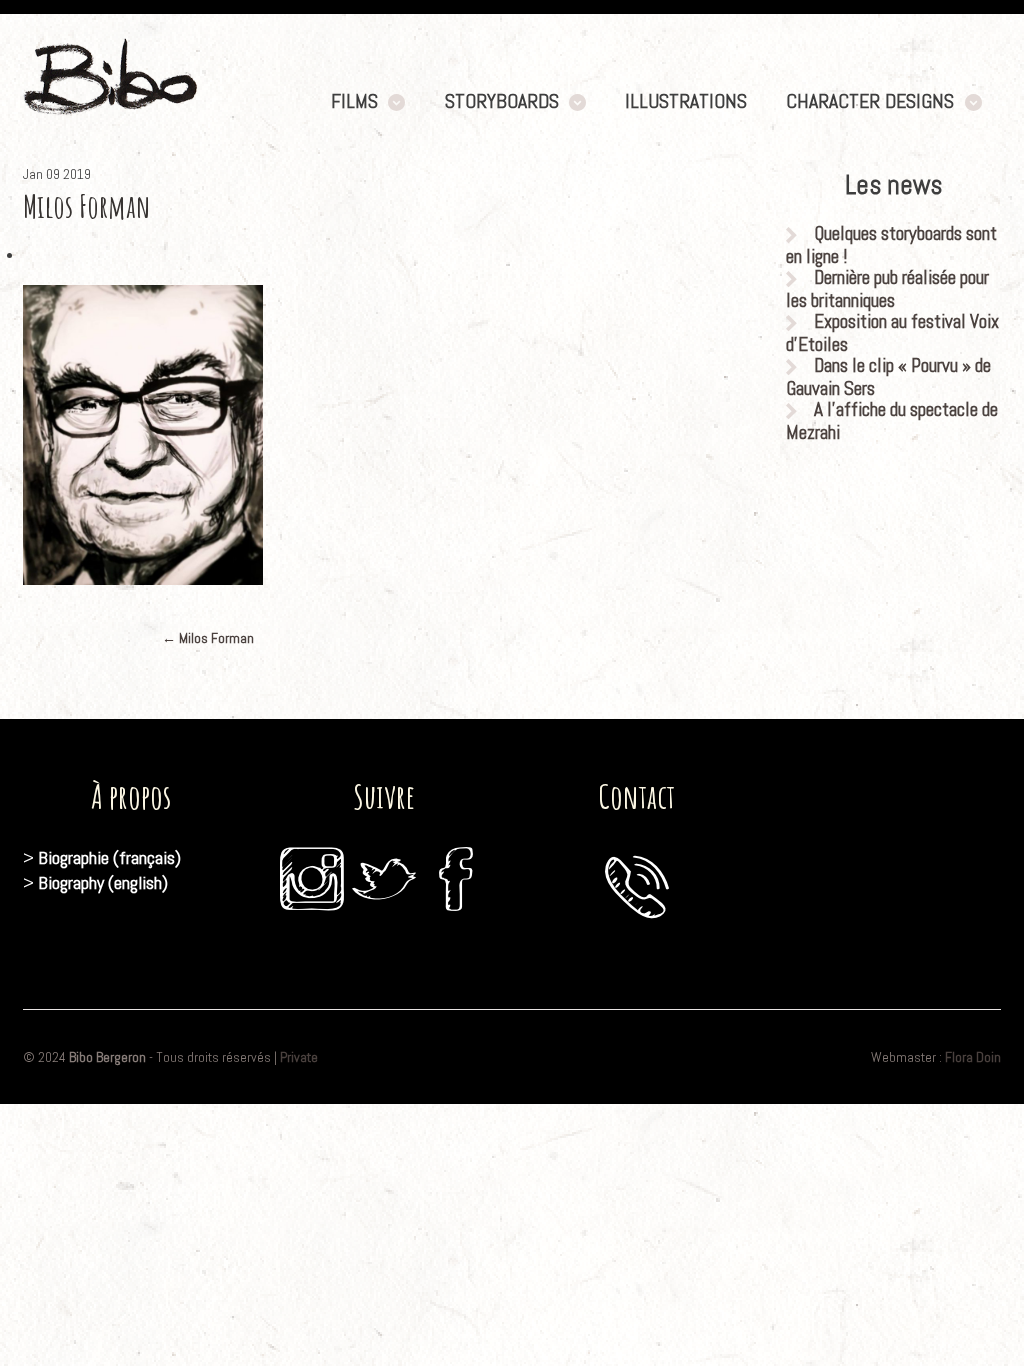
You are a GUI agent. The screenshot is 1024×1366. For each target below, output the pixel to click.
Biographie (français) (109, 857)
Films (354, 101)
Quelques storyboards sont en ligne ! (891, 245)
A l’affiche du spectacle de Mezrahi (892, 421)
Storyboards (502, 101)
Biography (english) (103, 882)
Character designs (870, 101)
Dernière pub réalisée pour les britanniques (887, 289)
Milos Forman (208, 638)
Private (299, 1057)
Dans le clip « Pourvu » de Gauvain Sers (888, 377)
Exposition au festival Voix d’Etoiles (892, 333)
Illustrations (686, 101)
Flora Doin (973, 1057)
